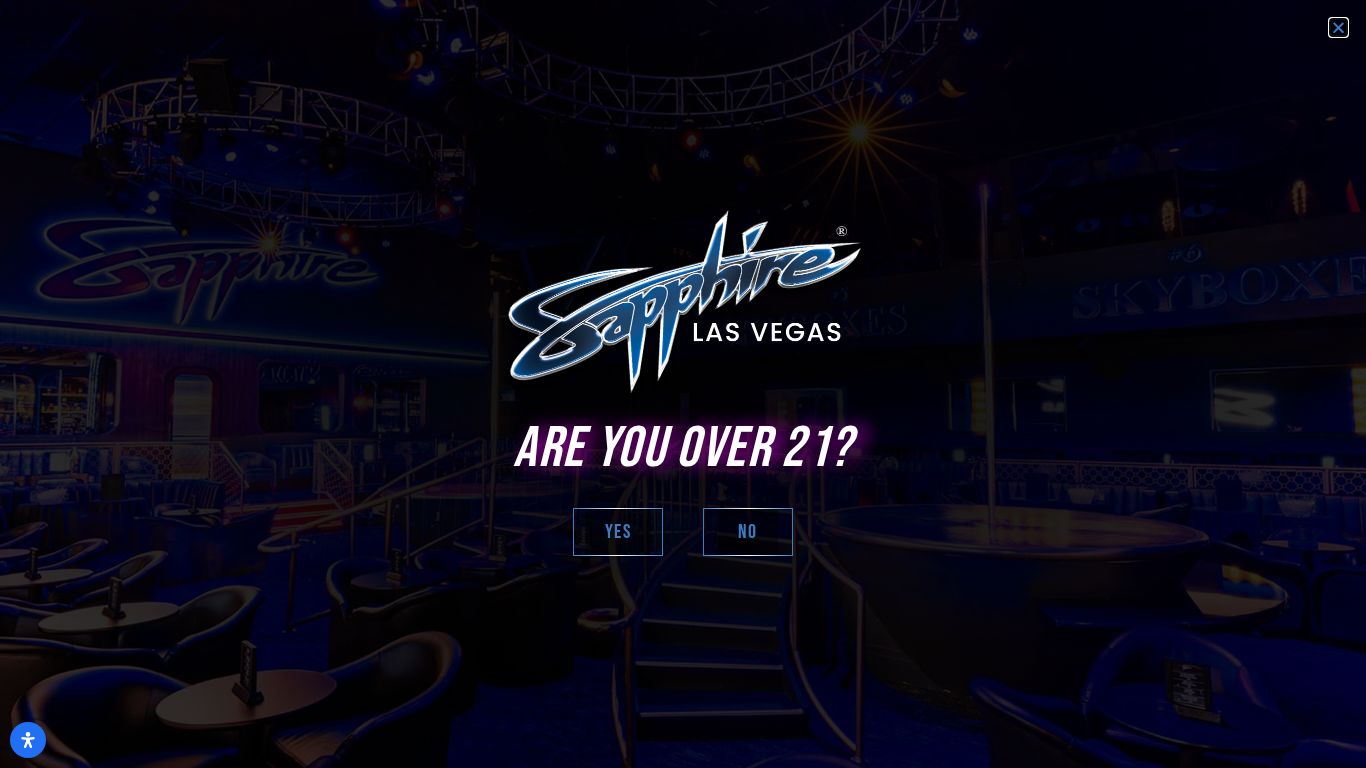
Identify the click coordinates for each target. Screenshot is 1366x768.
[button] (1338, 27)
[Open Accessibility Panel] (28, 740)
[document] (683, 384)
